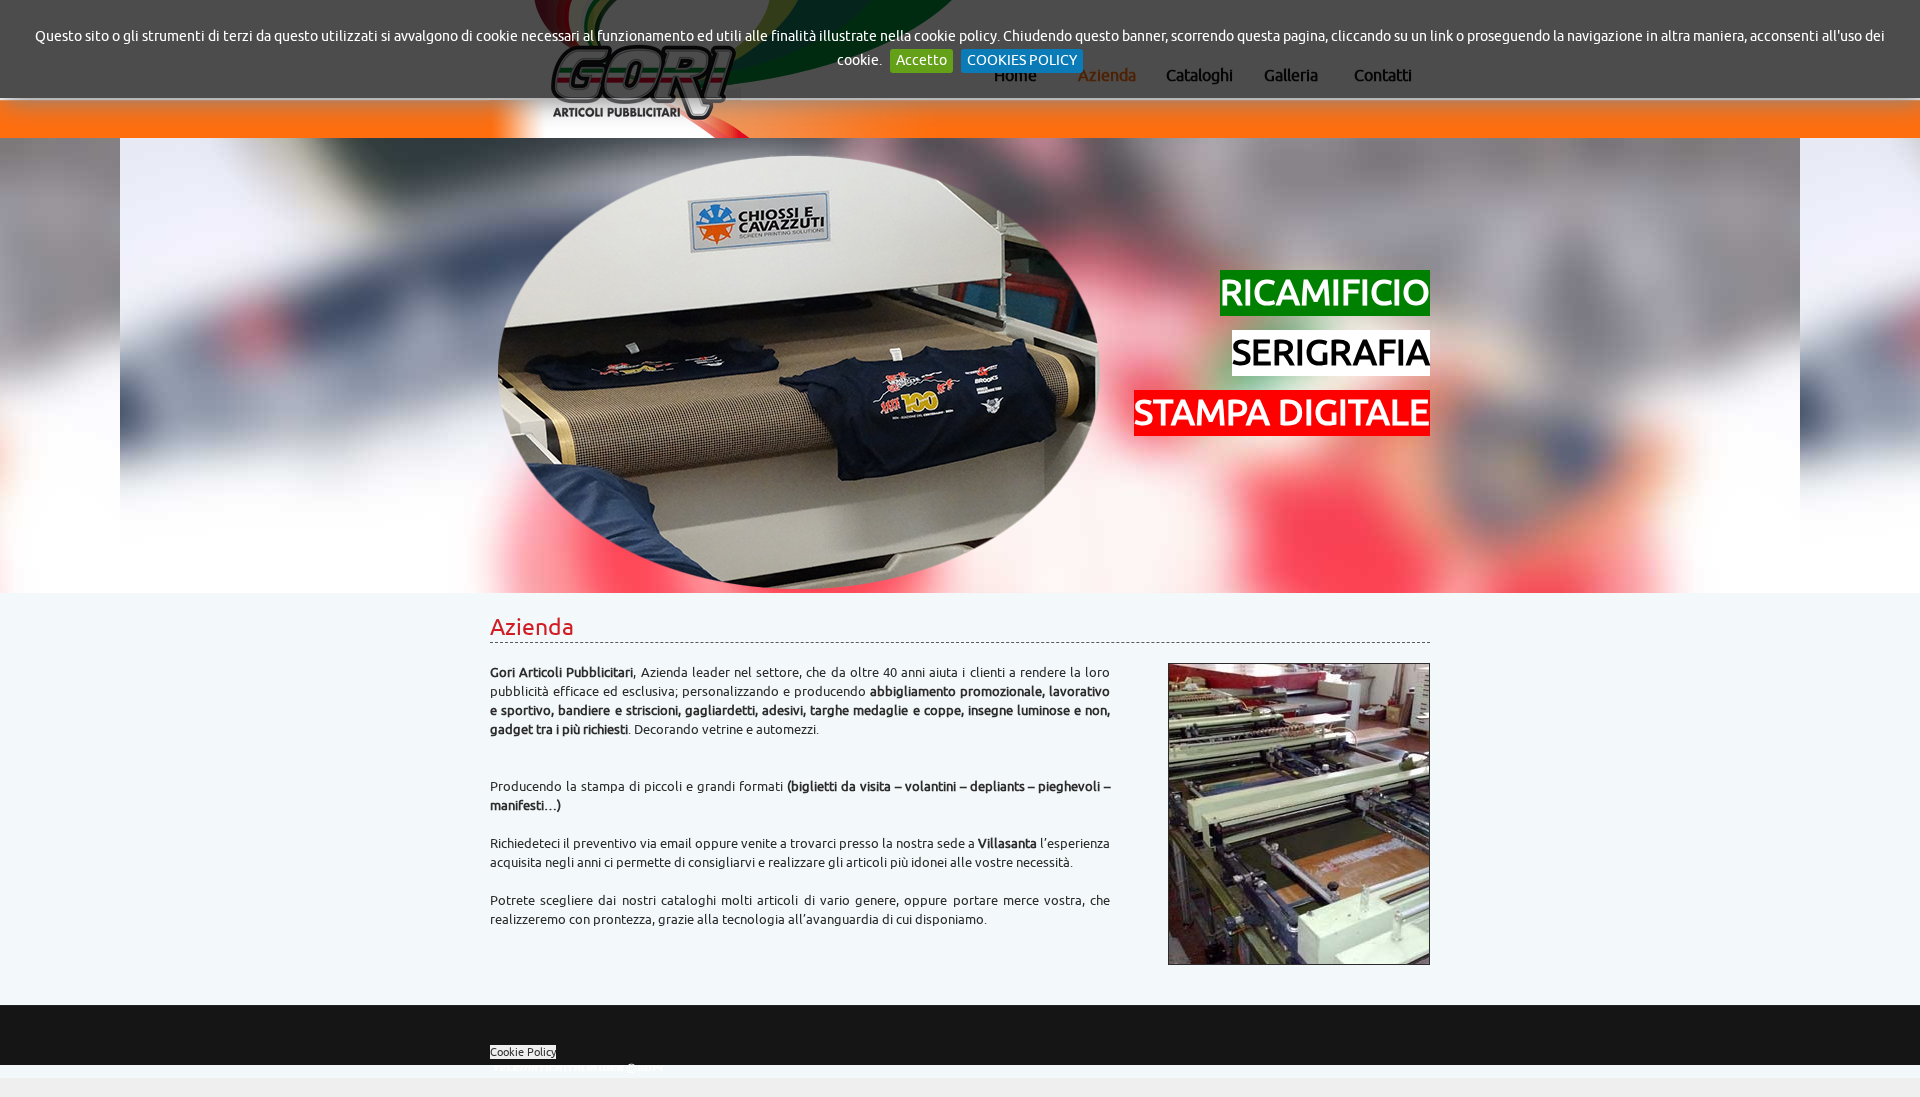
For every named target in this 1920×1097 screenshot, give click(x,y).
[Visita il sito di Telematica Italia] (579, 1072)
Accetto (921, 60)
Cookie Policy (523, 1052)
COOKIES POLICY (1022, 60)
